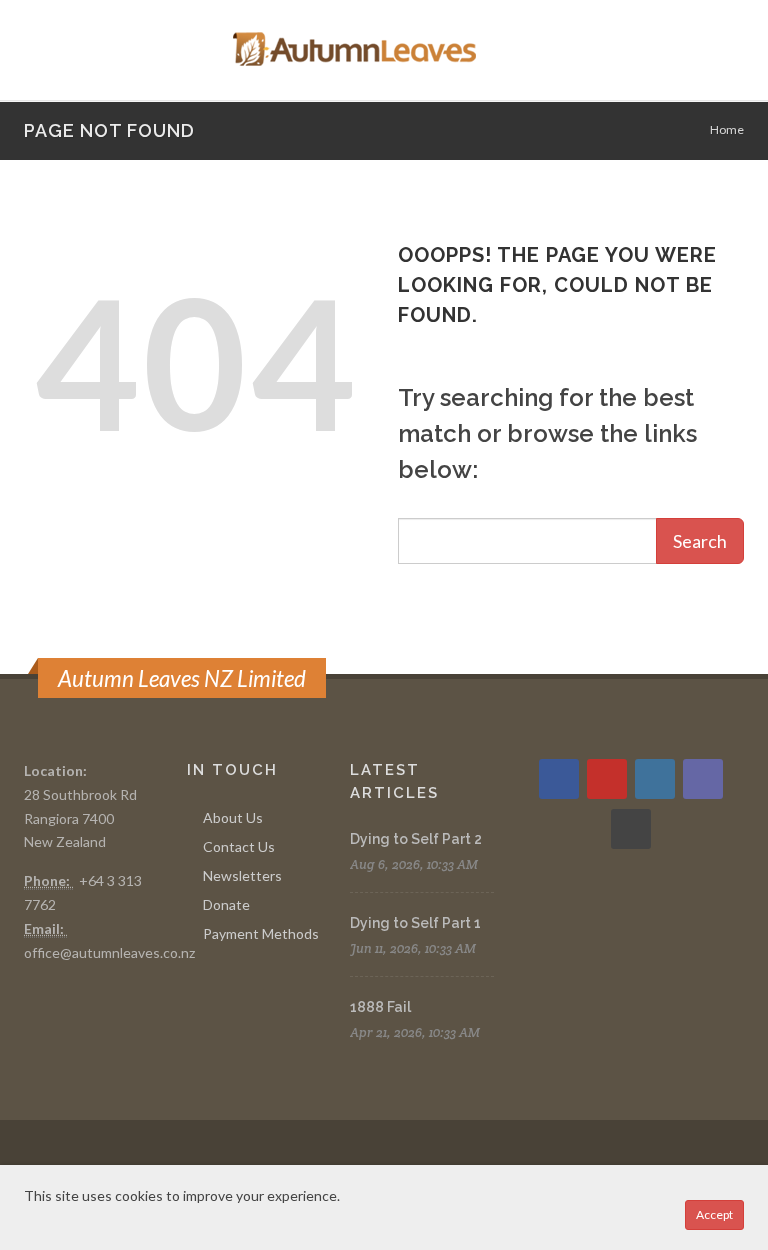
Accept (714, 1214)
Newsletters (242, 875)
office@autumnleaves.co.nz (109, 952)
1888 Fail (380, 1007)
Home (727, 129)
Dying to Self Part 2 (416, 839)
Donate (226, 904)
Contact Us (239, 846)
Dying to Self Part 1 (415, 923)
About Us (233, 817)
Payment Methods (261, 933)
